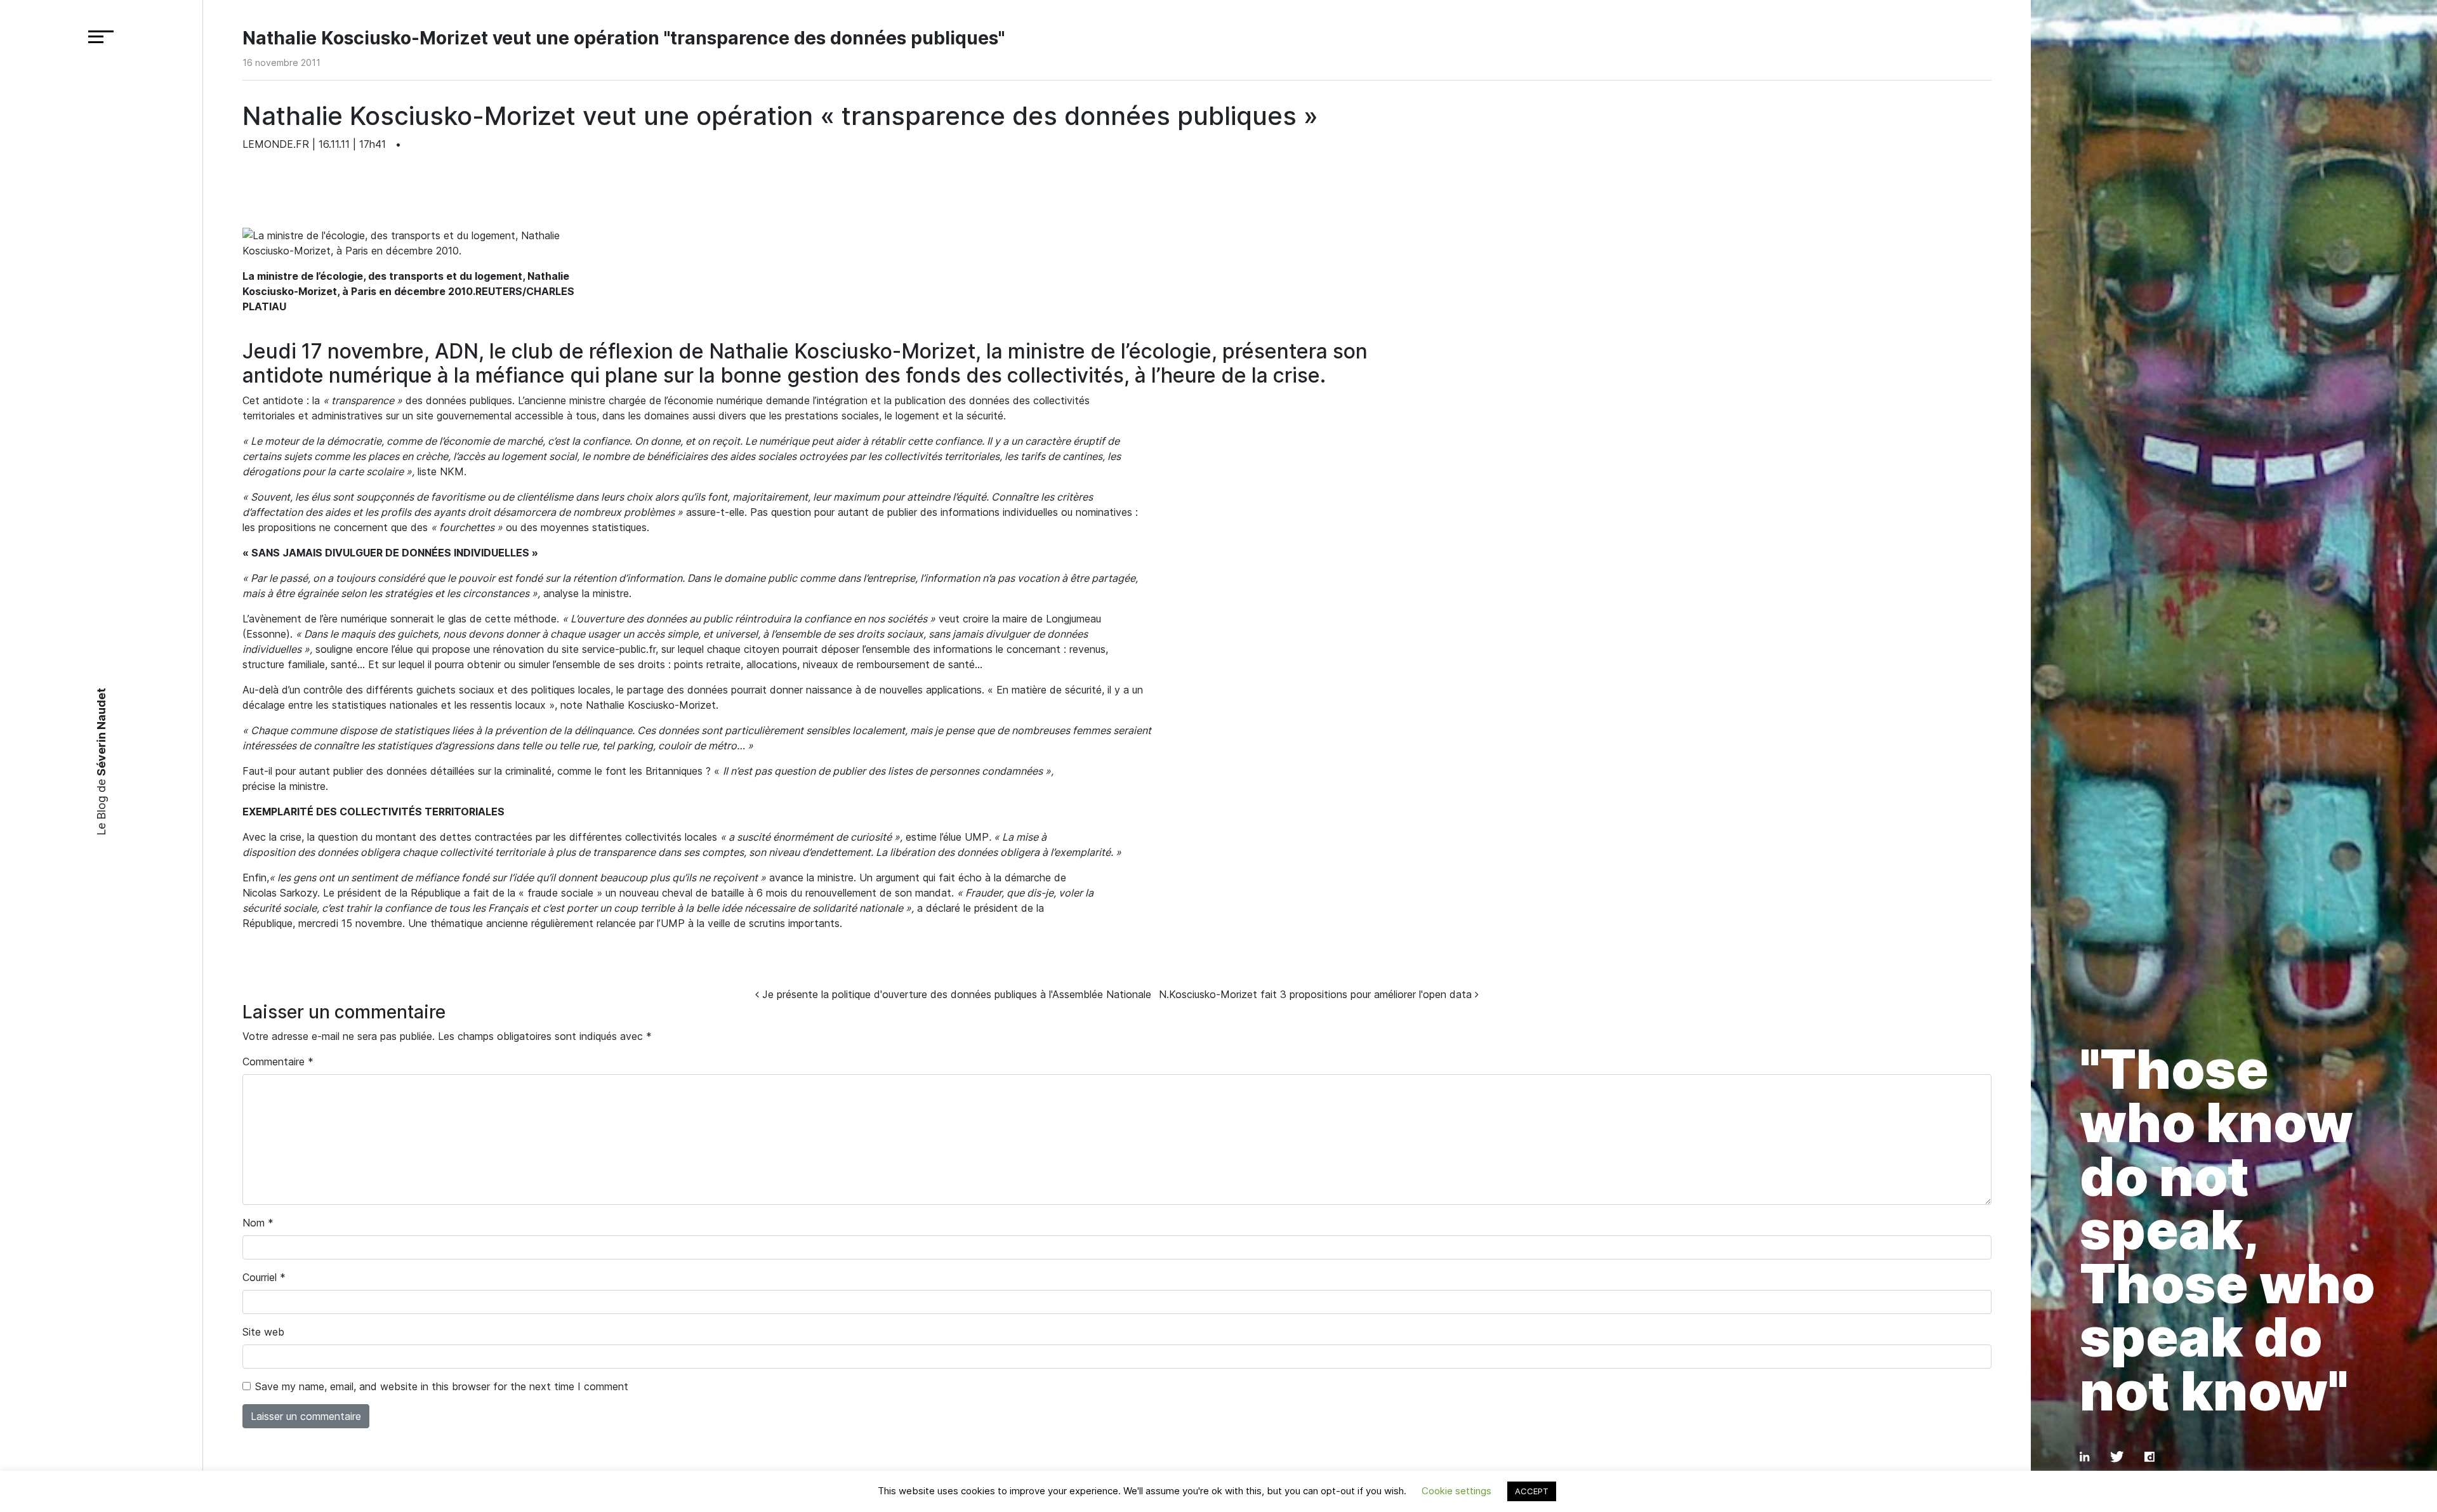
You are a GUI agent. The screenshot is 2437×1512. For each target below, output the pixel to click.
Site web (263, 1332)
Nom (258, 1223)
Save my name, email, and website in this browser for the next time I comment (442, 1386)
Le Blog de (101, 762)
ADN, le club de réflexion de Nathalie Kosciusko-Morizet (705, 351)
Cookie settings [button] (1456, 1491)
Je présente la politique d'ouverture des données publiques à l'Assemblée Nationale (955, 994)
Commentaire (278, 1062)
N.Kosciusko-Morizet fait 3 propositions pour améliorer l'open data (1317, 994)
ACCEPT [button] (1532, 1491)
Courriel (264, 1277)
